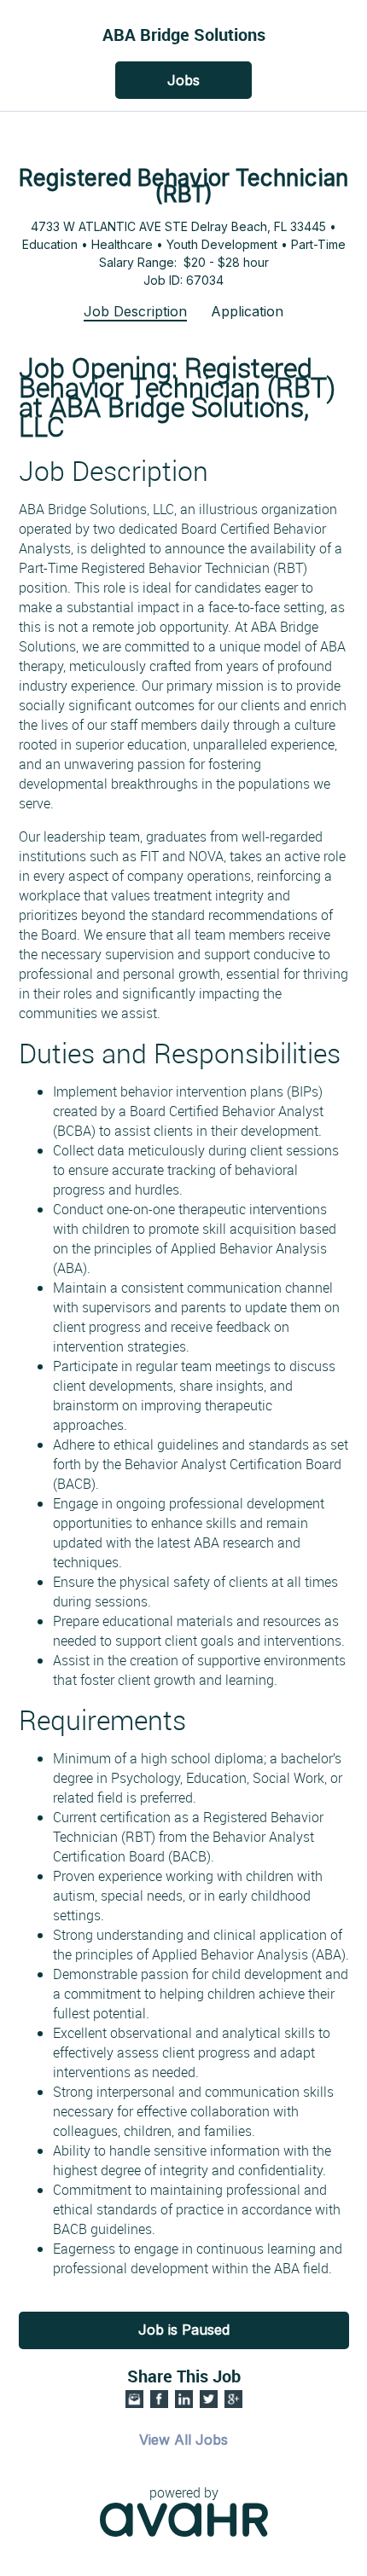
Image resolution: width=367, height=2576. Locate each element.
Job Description (135, 311)
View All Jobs (183, 2440)
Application (247, 311)
